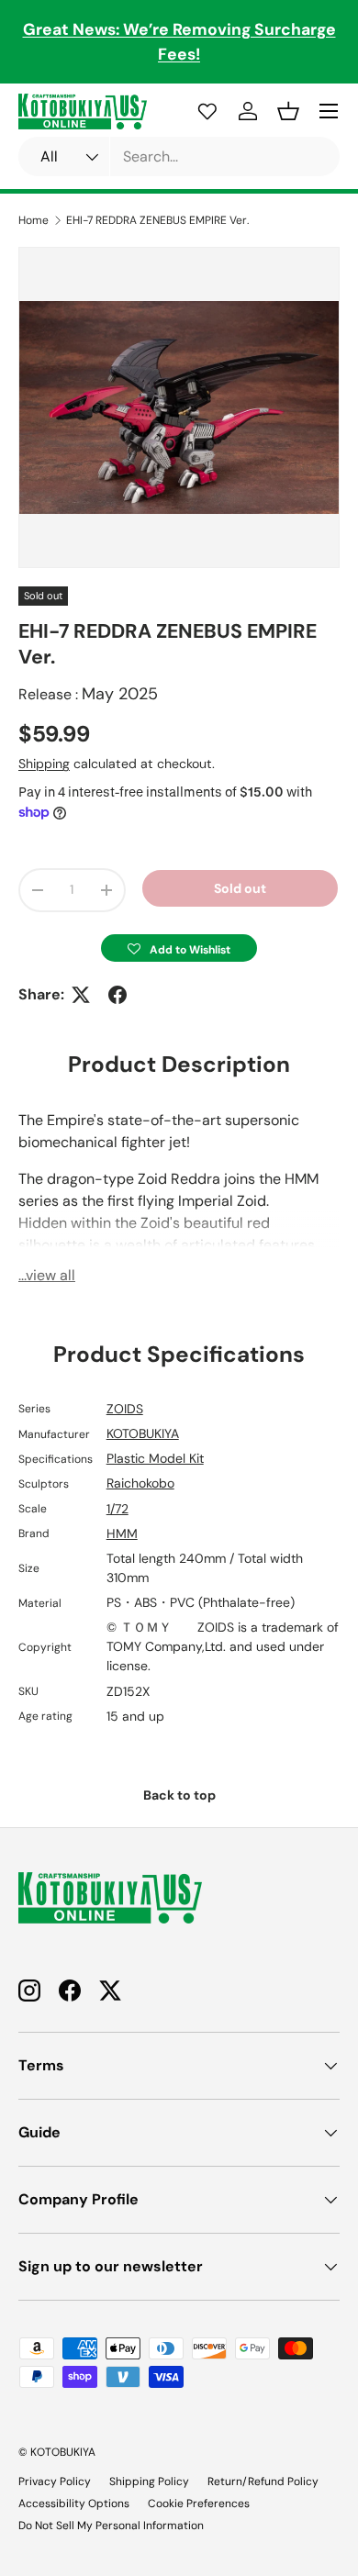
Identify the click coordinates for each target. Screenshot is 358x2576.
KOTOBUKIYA (143, 1433)
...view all (47, 1275)
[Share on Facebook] (117, 995)
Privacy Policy (55, 2481)
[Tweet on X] (81, 995)
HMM (122, 1533)
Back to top (179, 1795)
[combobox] (179, 156)
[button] (179, 948)
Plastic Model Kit (155, 1458)
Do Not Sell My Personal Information (111, 2526)
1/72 (117, 1509)
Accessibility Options (74, 2504)
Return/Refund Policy (263, 2481)
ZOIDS (125, 1409)
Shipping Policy (149, 2481)
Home (34, 220)
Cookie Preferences (199, 2504)
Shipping (44, 764)
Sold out (240, 888)
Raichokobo (140, 1483)
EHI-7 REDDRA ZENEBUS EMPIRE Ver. (157, 220)
